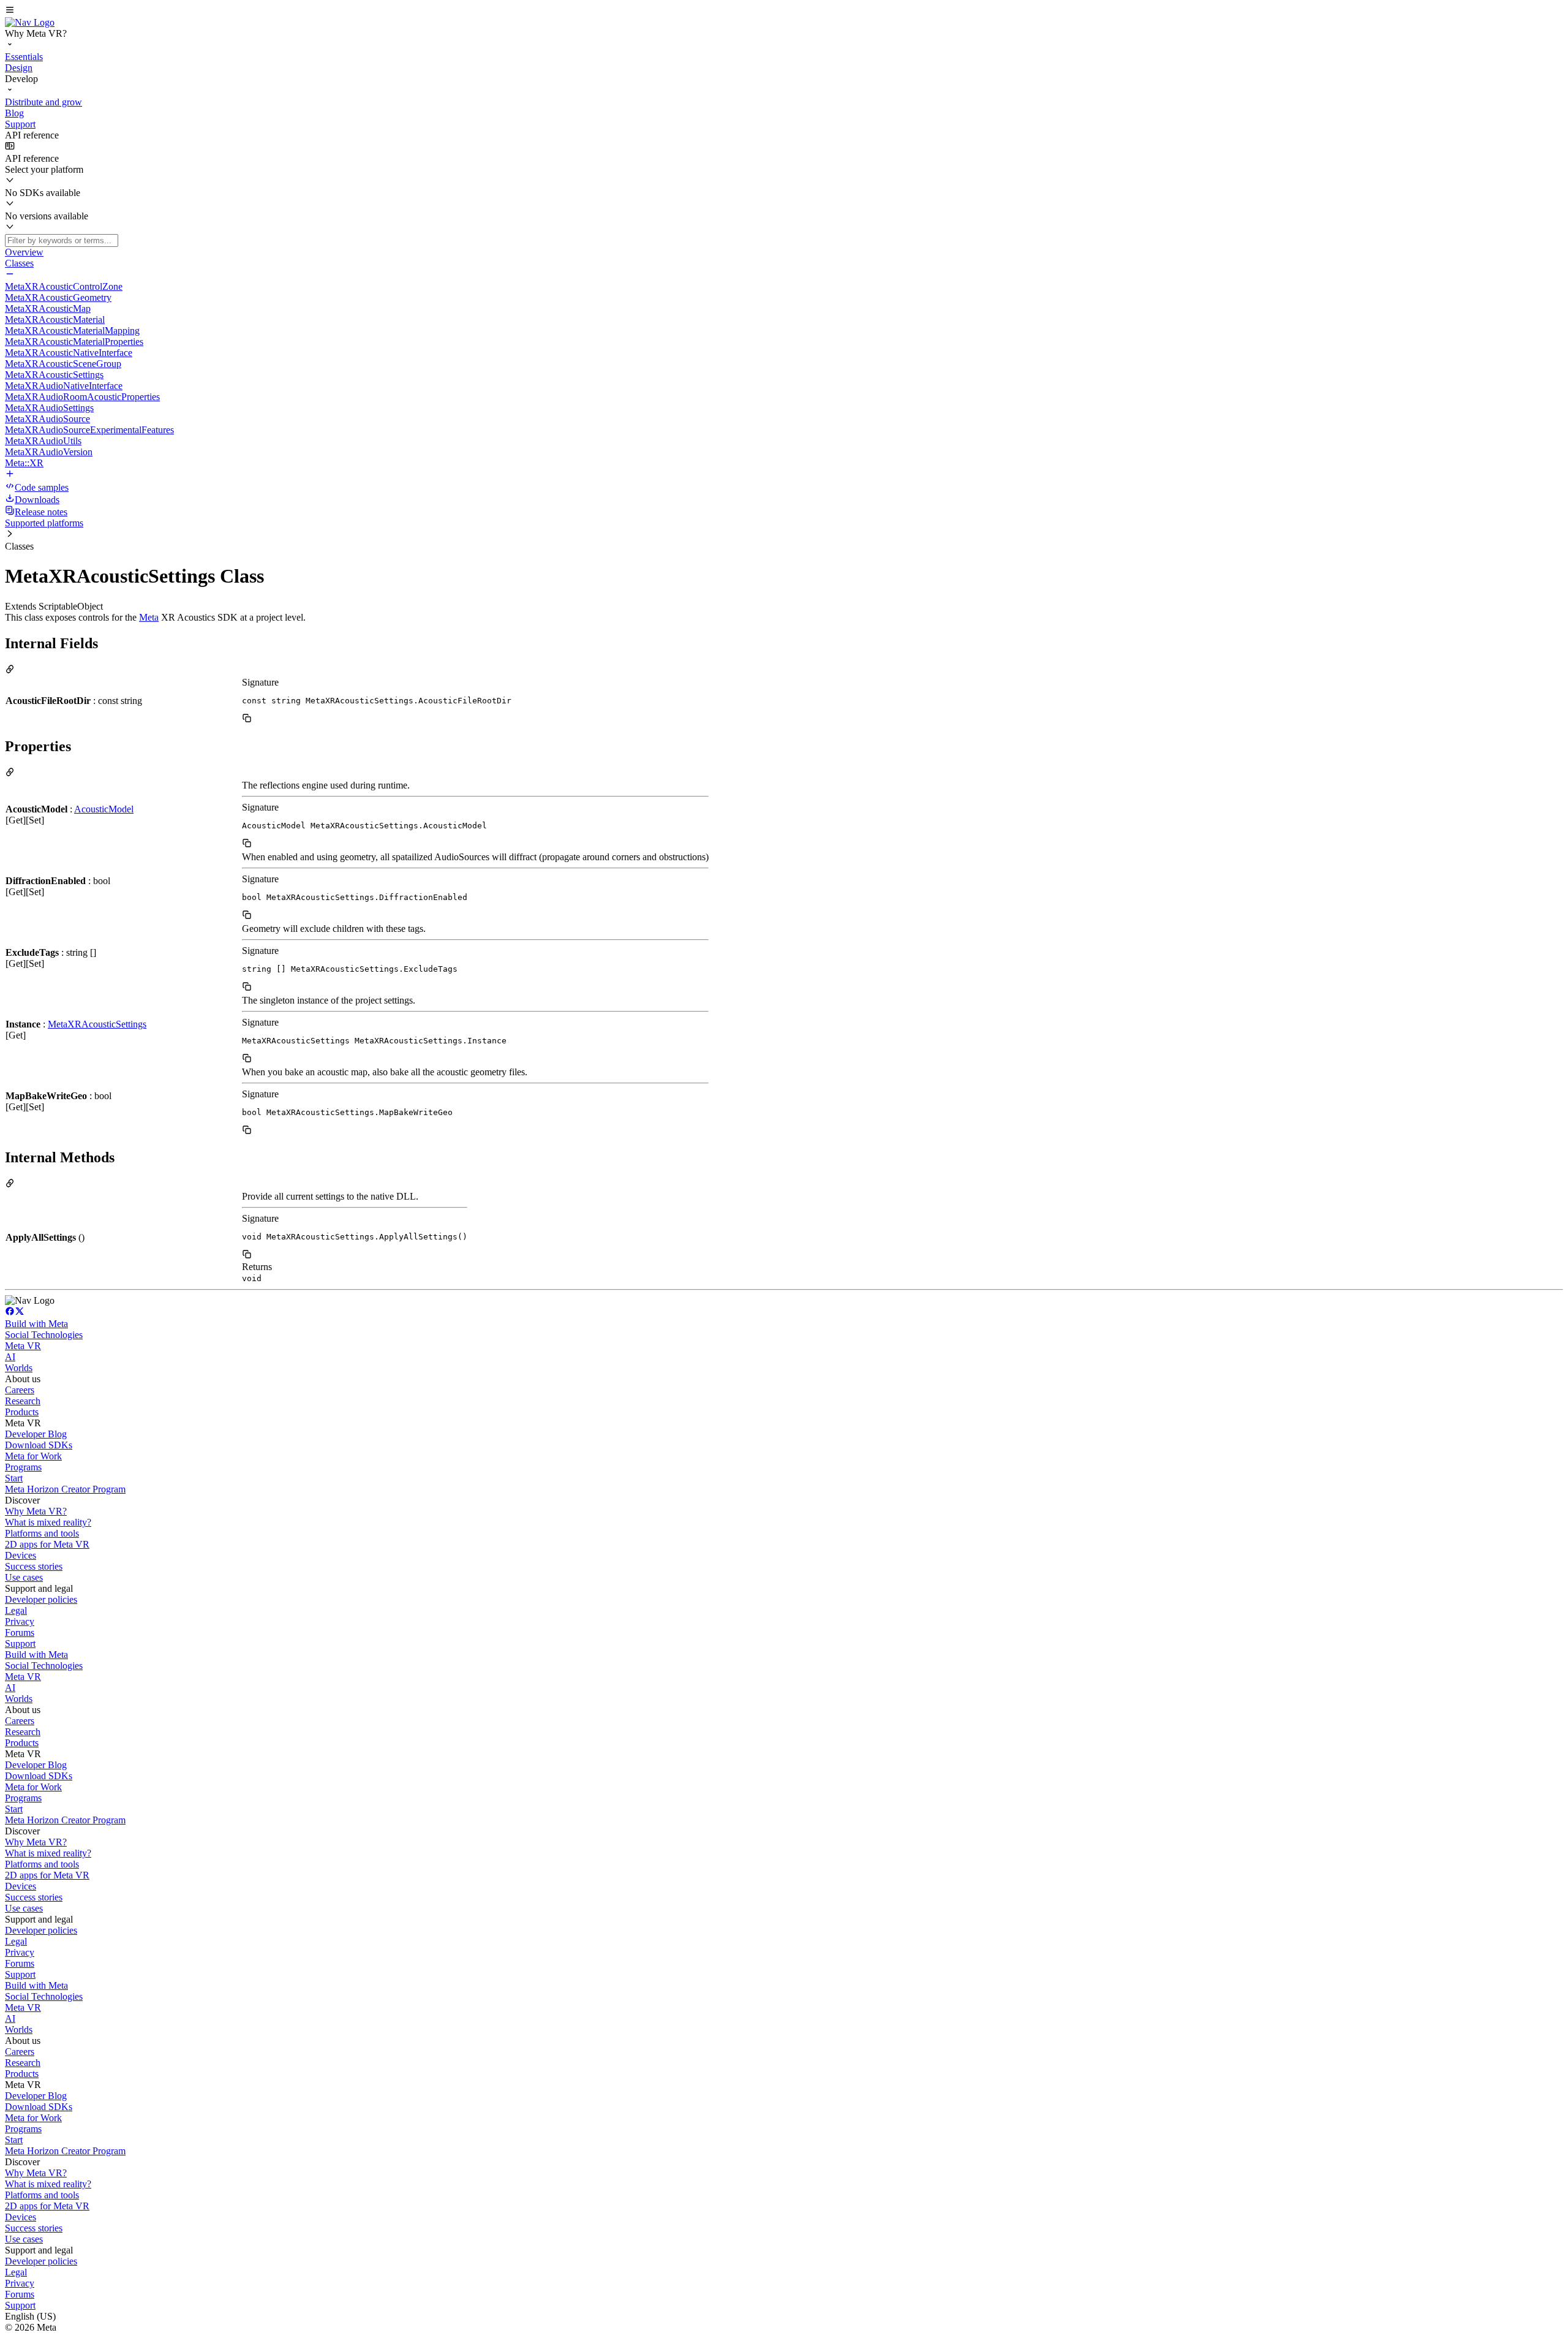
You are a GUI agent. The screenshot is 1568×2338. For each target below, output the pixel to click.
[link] (30, 22)
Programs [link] (23, 1467)
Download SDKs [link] (39, 1445)
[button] (784, 11)
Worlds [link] (19, 1368)
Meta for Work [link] (33, 1456)
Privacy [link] (20, 1621)
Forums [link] (20, 1632)
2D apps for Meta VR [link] (47, 1544)
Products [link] (22, 1412)
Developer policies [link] (41, 1599)
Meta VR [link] (23, 1346)
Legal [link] (16, 1610)
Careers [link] (20, 1390)
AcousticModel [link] (104, 809)
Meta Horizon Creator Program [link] (65, 1489)
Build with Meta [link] (36, 1324)
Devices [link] (21, 1555)
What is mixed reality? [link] (48, 1522)
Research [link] (23, 1401)
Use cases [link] (24, 1577)
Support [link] (20, 1644)
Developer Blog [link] (36, 1434)
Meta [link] (149, 617)
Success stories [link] (34, 1566)
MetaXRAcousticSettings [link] (97, 1024)
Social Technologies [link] (44, 1335)
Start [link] (14, 1478)
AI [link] (10, 1357)
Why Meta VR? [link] (36, 1511)
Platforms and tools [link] (42, 1533)
